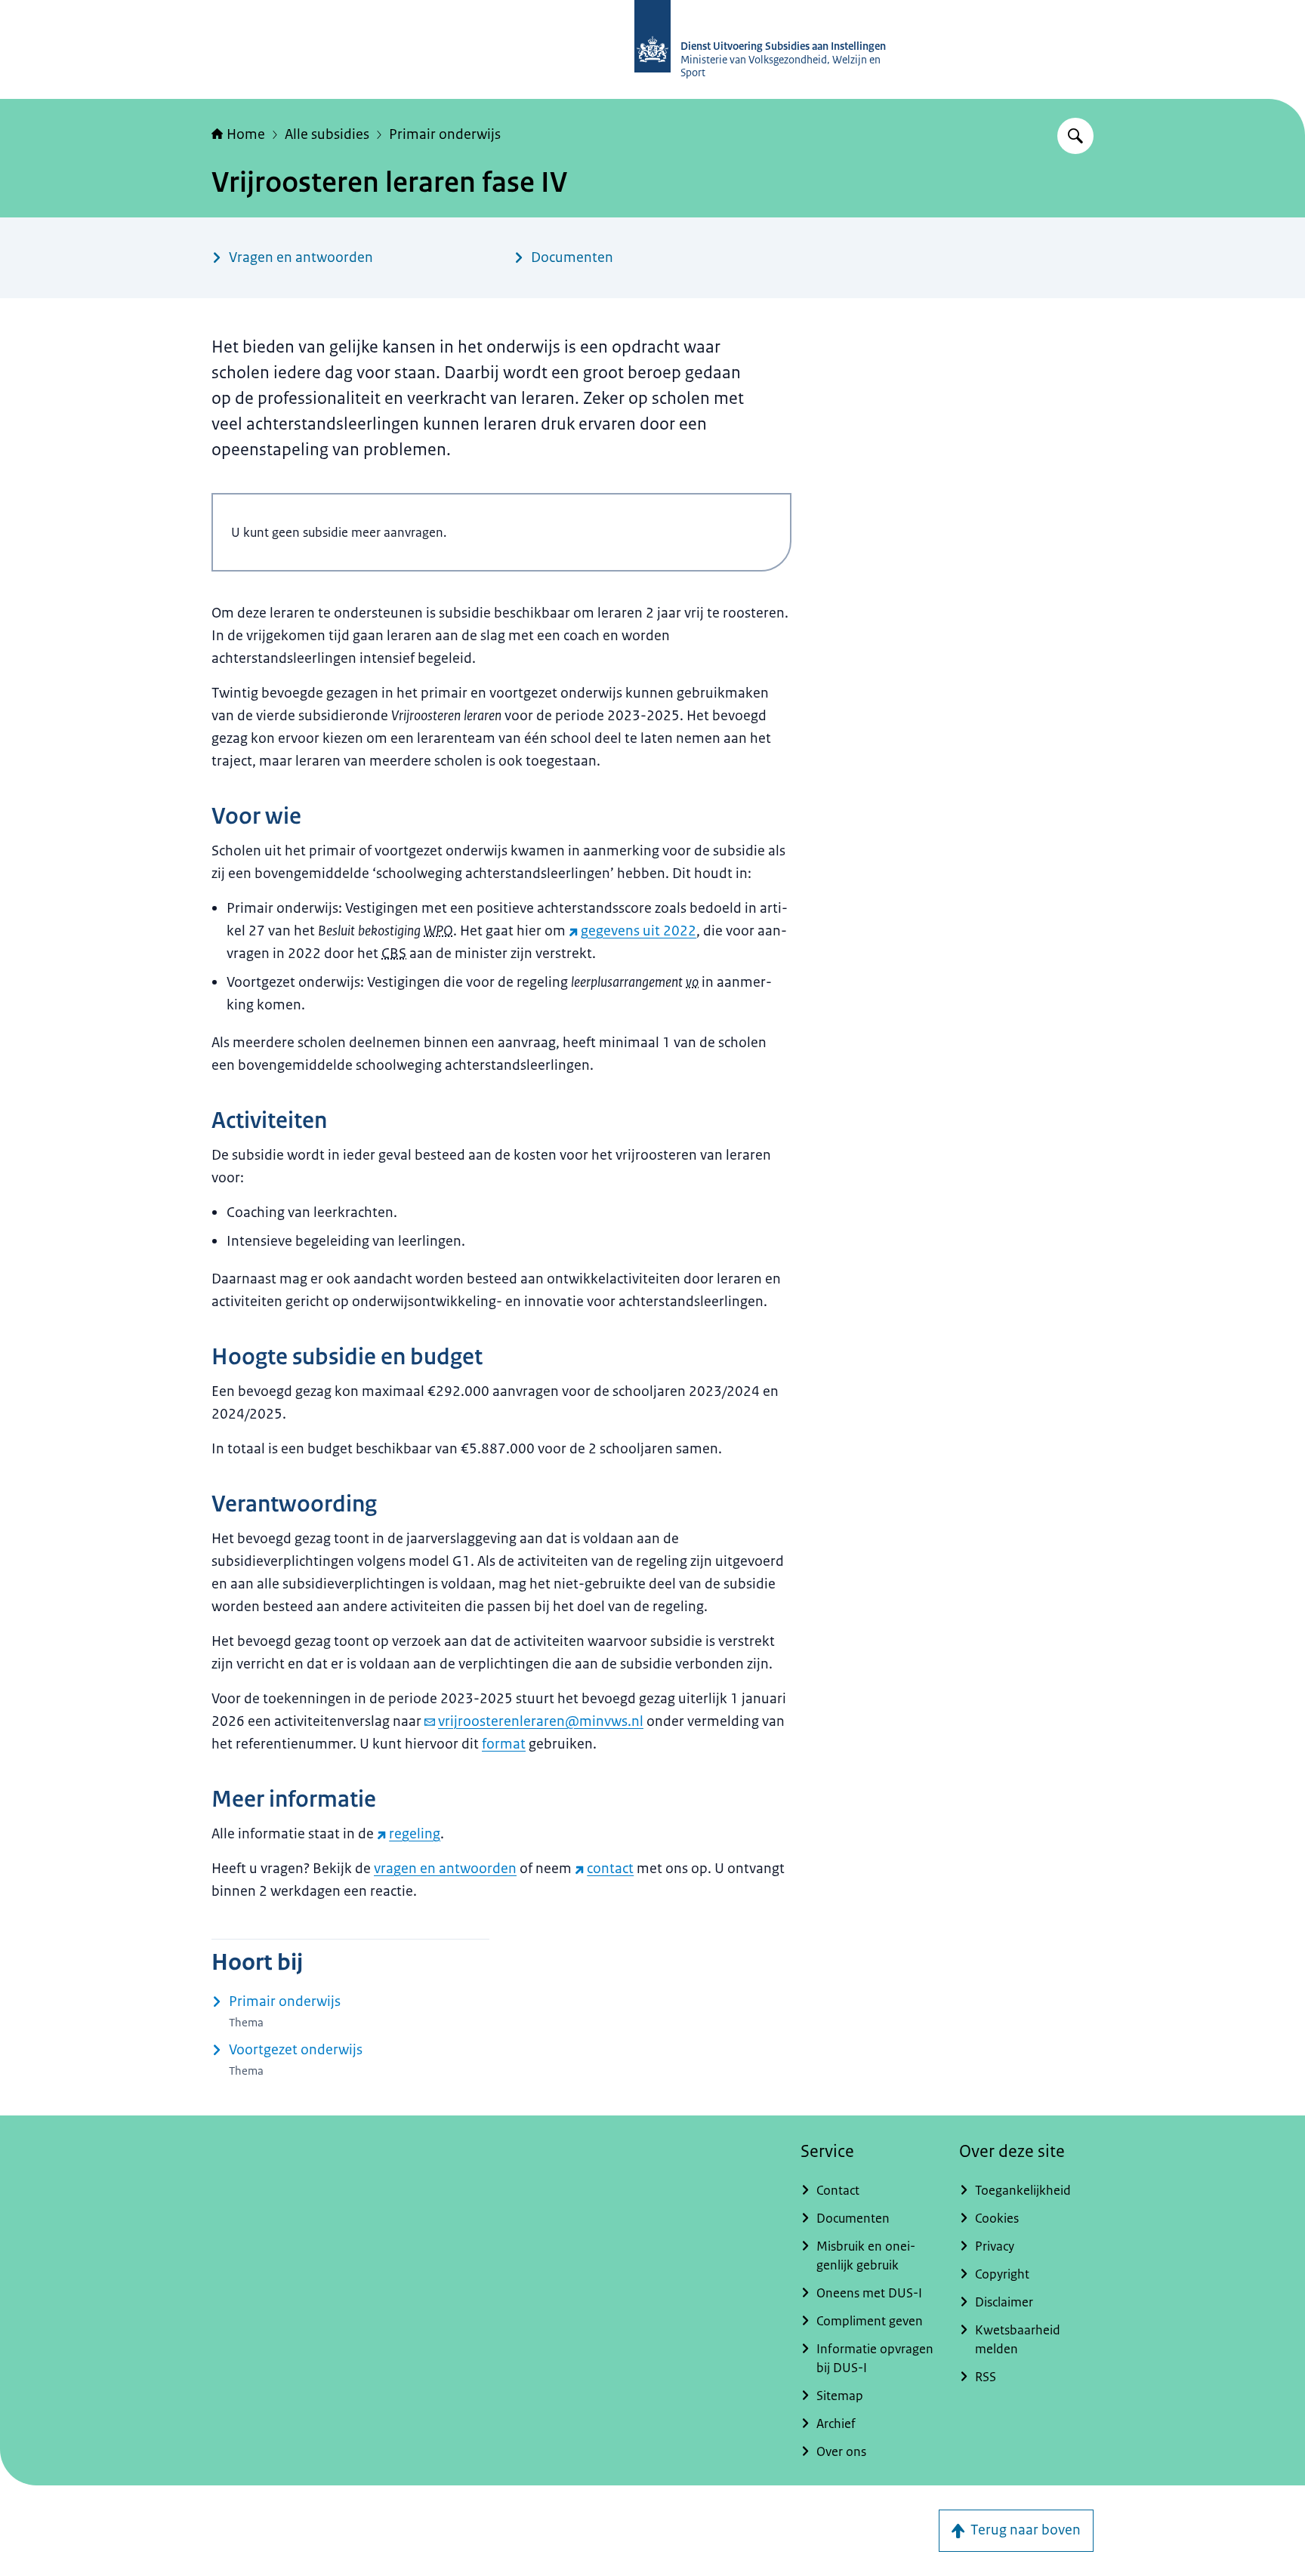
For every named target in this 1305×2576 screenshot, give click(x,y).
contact (610, 1869)
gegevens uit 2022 (639, 931)
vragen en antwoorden (445, 1869)
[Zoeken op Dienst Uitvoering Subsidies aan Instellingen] (1075, 136)
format (504, 1744)
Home (246, 134)
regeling (415, 1834)
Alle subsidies (327, 134)
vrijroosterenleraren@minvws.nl (541, 1721)
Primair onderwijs (445, 134)
